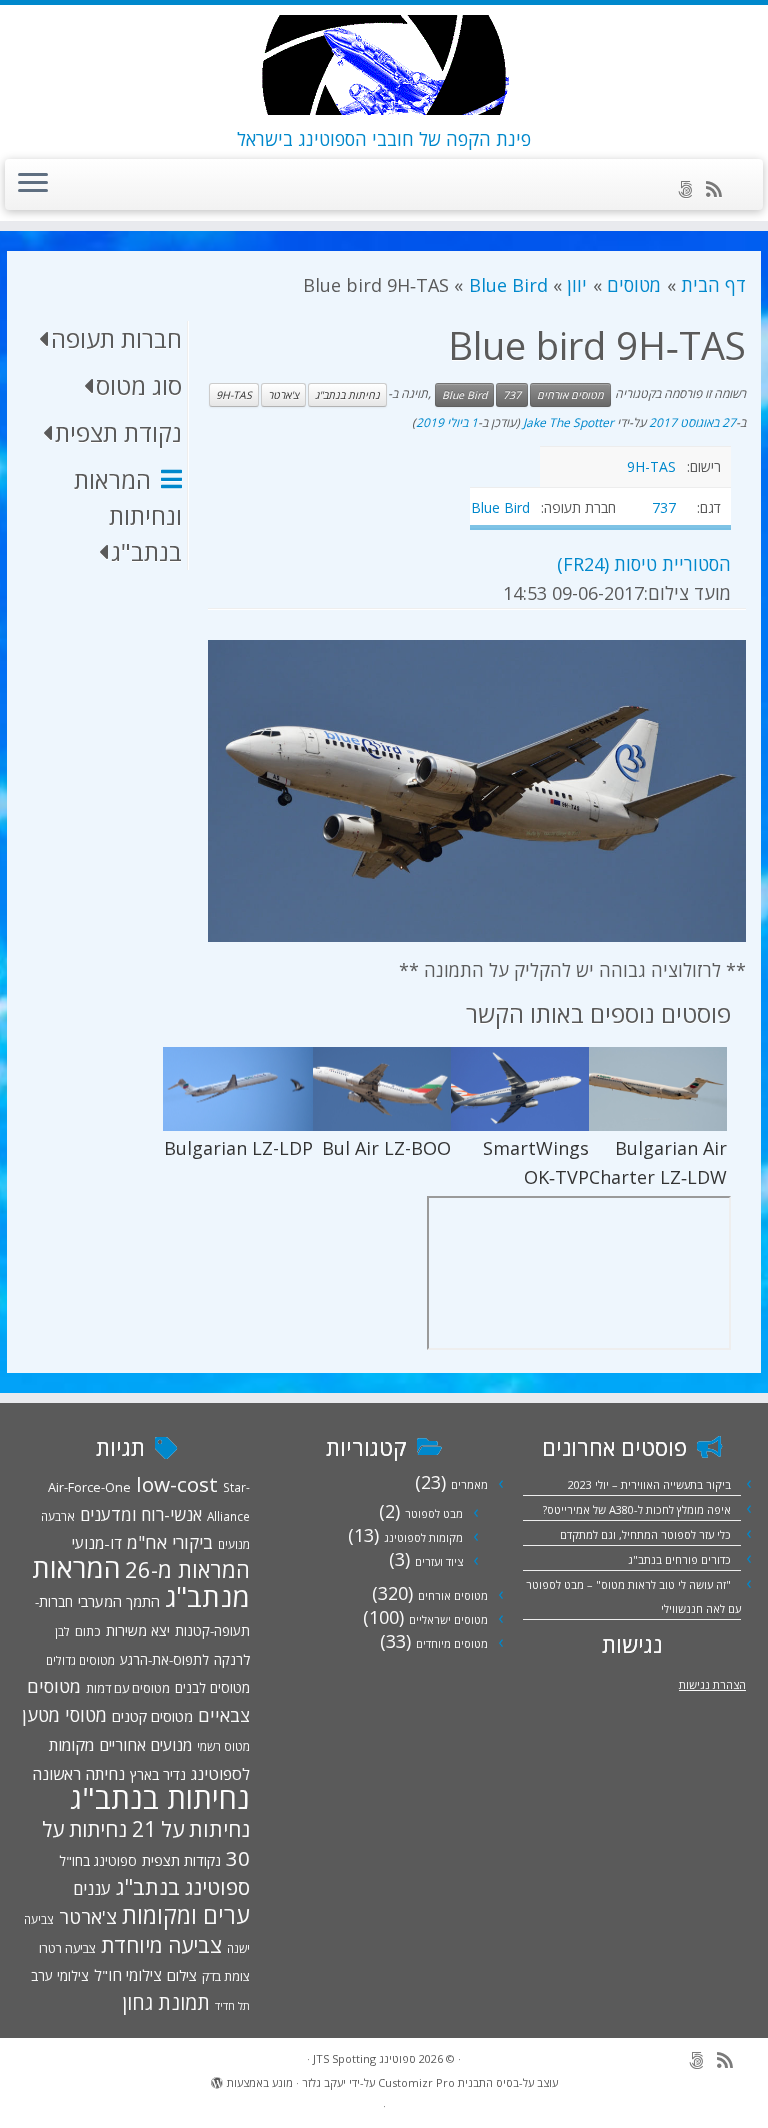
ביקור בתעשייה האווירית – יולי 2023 (649, 1484)
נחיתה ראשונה (78, 1774)
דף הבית (713, 285)
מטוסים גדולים (80, 1660)
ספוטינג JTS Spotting (364, 2058)
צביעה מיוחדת (161, 1945)
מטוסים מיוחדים (452, 1643)
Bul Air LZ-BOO (386, 1148)
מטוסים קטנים (152, 1716)
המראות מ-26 (187, 1569)
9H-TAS (234, 395)
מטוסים (634, 285)
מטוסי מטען (64, 1715)
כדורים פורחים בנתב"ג (679, 1559)
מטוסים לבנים (212, 1688)
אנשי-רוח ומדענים (141, 1514)
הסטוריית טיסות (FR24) (644, 564)
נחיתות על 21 (191, 1828)
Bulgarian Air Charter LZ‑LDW (658, 1162)
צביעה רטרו (67, 1948)
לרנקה (232, 1659)
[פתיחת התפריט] (33, 185)
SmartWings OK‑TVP (536, 1162)
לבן (62, 1631)
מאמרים (469, 1484)
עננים (92, 1888)
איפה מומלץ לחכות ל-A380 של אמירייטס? (637, 1509)
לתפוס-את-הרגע (164, 1660)
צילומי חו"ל (128, 1975)
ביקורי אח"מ (170, 1542)
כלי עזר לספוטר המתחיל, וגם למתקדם (645, 1534)
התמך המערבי (119, 1601)
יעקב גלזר (324, 2082)
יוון (577, 285)
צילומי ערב (60, 1976)
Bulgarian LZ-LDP (238, 1148)
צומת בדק (226, 1976)
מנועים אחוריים (145, 1745)
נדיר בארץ (158, 1774)
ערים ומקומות (186, 1915)
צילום (182, 1975)
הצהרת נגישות (712, 1684)
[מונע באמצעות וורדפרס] (217, 2079)
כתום (88, 1631)
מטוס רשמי (223, 1746)
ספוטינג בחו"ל (98, 1861)
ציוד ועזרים (439, 1561)
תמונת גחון (166, 2002)
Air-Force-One (89, 1487)
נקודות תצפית (181, 1860)
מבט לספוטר (434, 1513)
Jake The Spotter (568, 422)
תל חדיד (232, 2006)
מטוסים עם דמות (128, 1688)
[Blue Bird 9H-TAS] (477, 791)
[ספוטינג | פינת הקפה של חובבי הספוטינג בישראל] (384, 65)
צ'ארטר (283, 395)
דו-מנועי (97, 1543)
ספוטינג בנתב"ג (183, 1886)
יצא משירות (138, 1630)
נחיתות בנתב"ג (347, 395)
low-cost (177, 1484)
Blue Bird (508, 285)
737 (512, 395)
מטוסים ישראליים (448, 1619)
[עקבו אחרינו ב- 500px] (691, 189)
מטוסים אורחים (570, 395)
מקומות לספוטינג (423, 1537)
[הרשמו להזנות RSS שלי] (720, 189)
